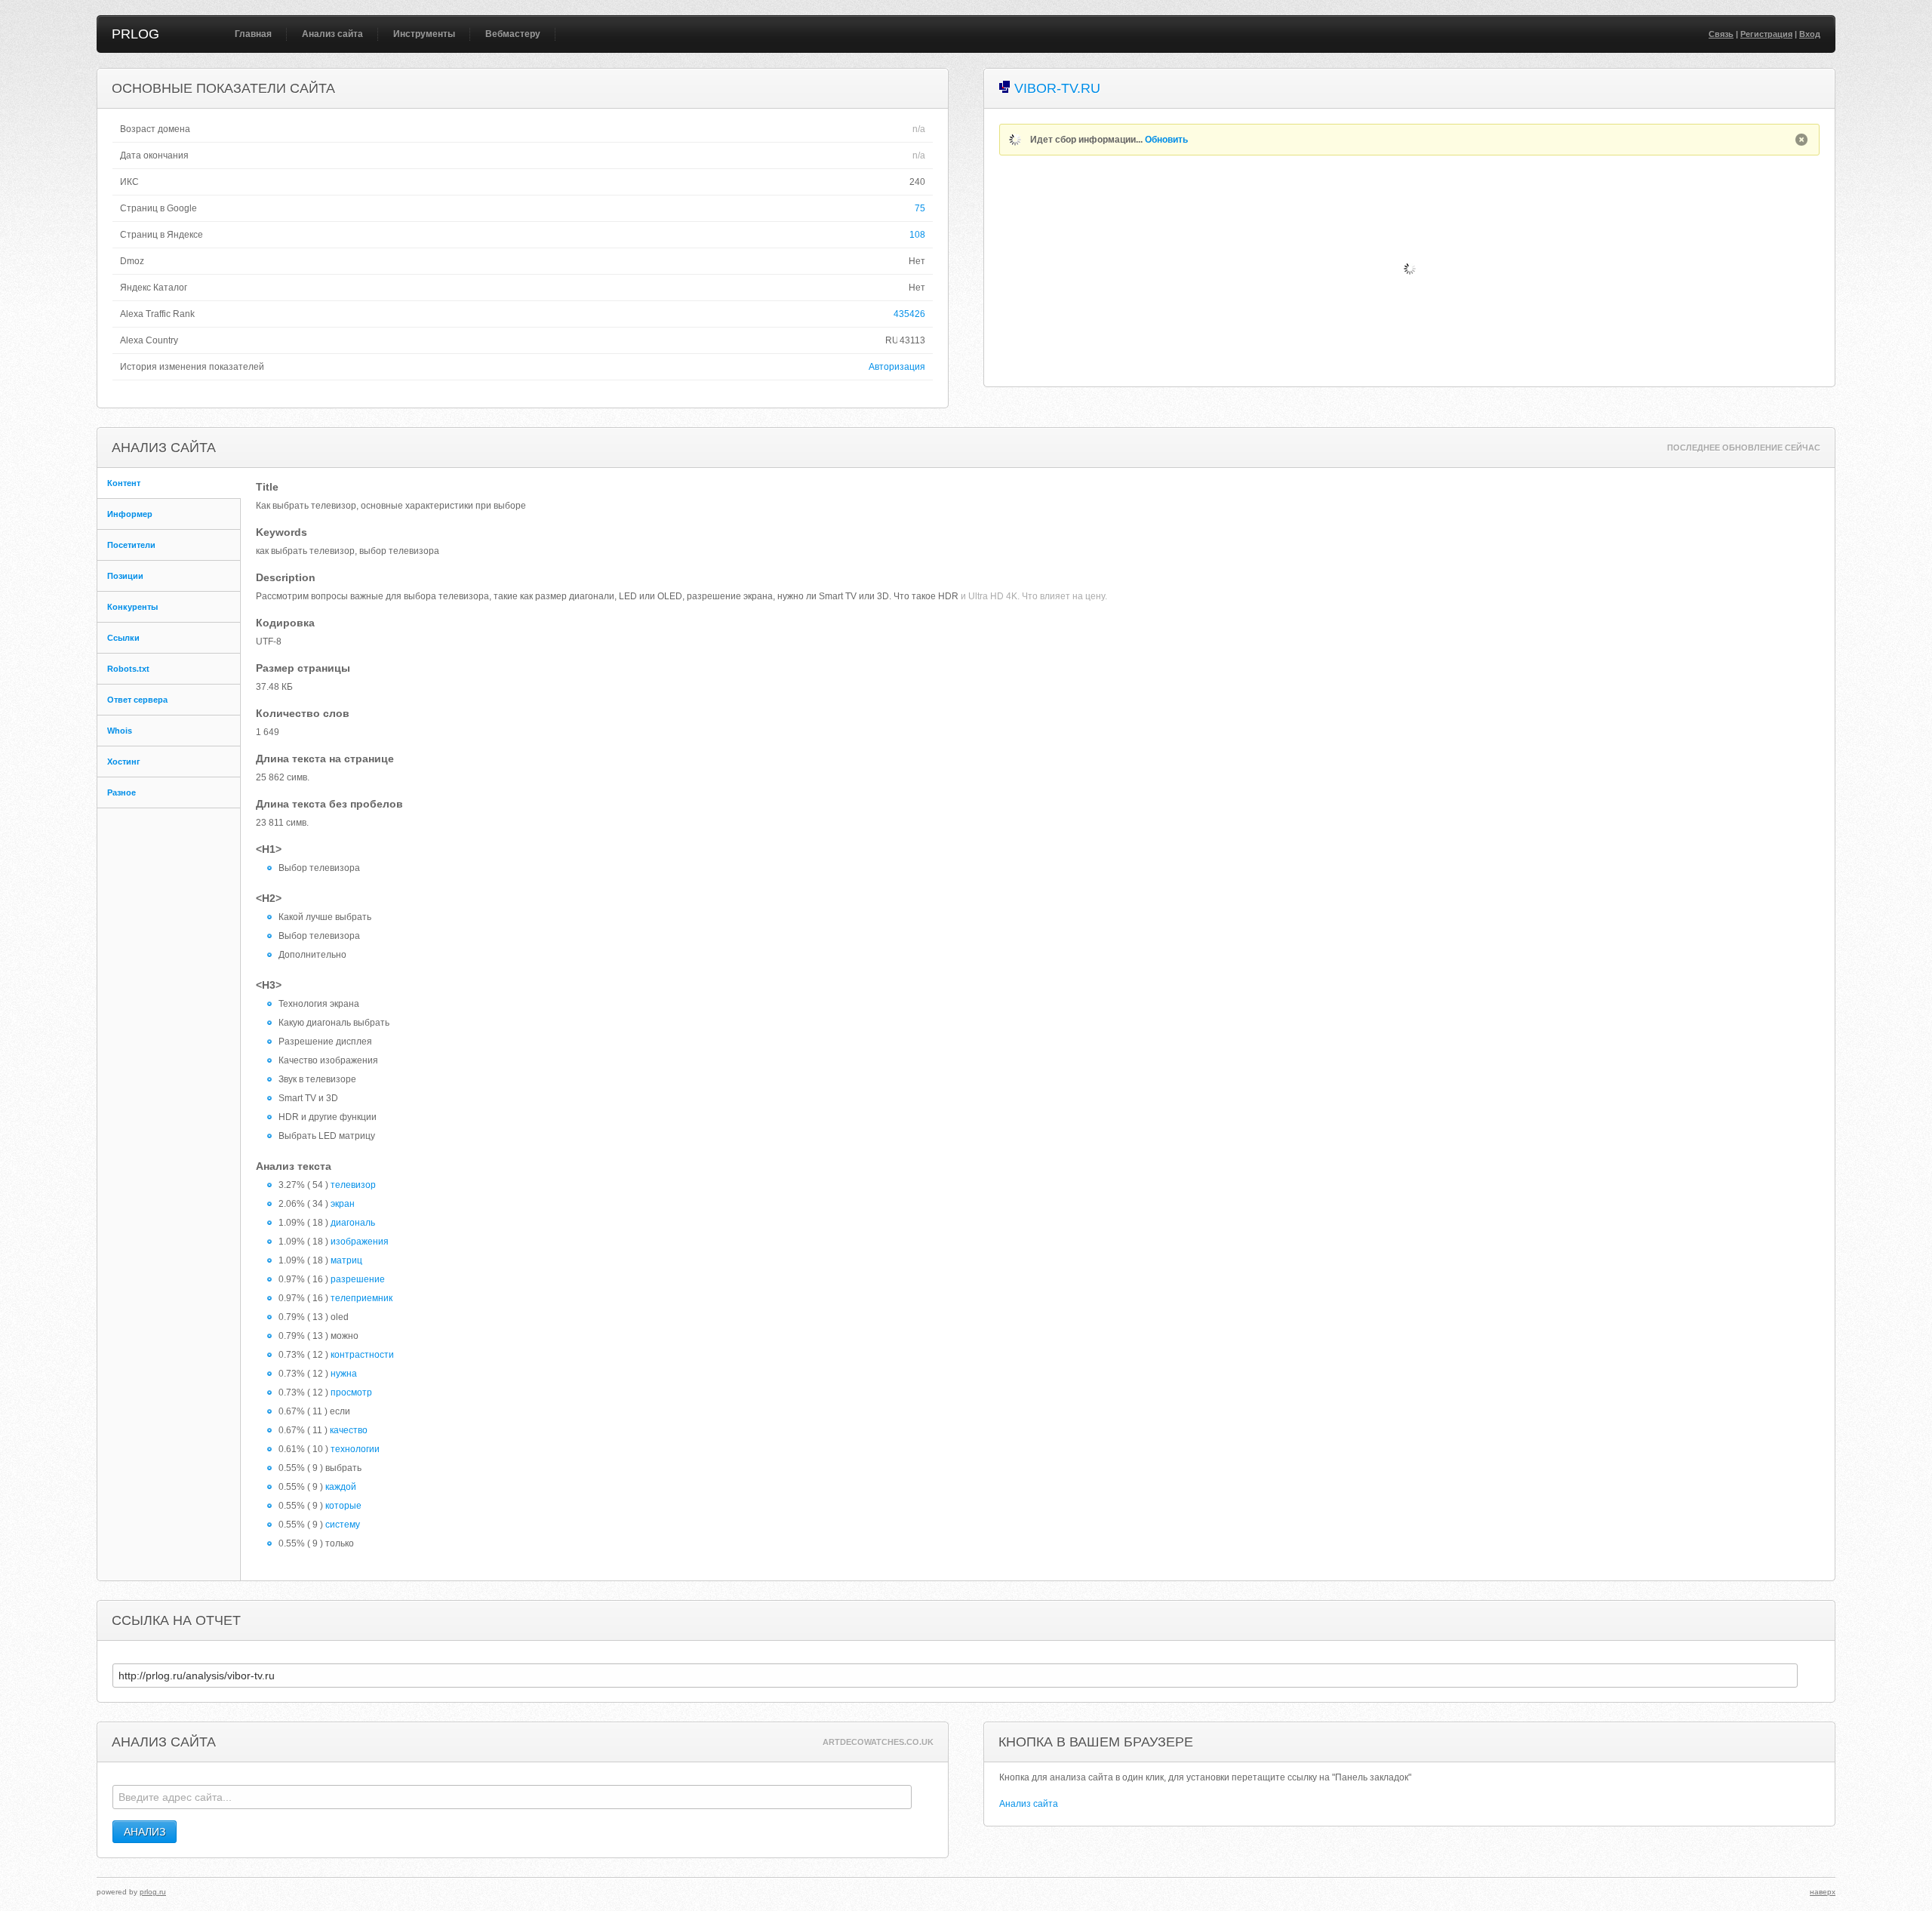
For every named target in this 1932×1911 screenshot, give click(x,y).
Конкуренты (132, 607)
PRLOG (135, 34)
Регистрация (1766, 34)
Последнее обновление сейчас (1744, 448)
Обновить (1166, 140)
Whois (120, 731)
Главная (253, 34)
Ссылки (123, 638)
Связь (1721, 34)
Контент (124, 483)
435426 (909, 314)
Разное (122, 792)
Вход (1810, 34)
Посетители (131, 545)
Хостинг (124, 762)
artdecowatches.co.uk (878, 1742)
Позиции (125, 576)
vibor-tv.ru (1057, 88)
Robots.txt (128, 669)
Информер (130, 514)
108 (917, 235)
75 (920, 208)
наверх (1823, 1892)
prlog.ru (153, 1892)
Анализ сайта (332, 34)
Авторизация (897, 367)
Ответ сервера (137, 700)
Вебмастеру (513, 34)
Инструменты (424, 34)
